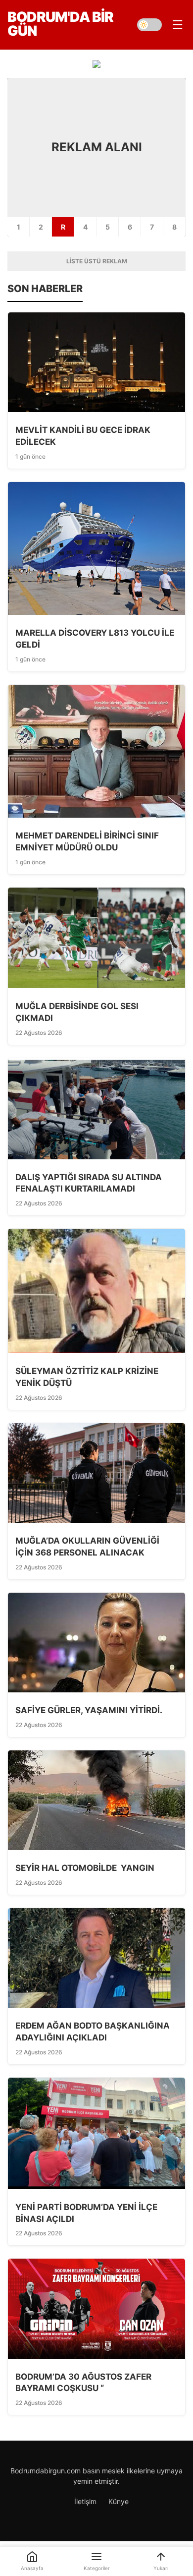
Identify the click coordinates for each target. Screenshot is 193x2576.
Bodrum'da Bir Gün (60, 24)
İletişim (85, 2501)
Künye (119, 2501)
